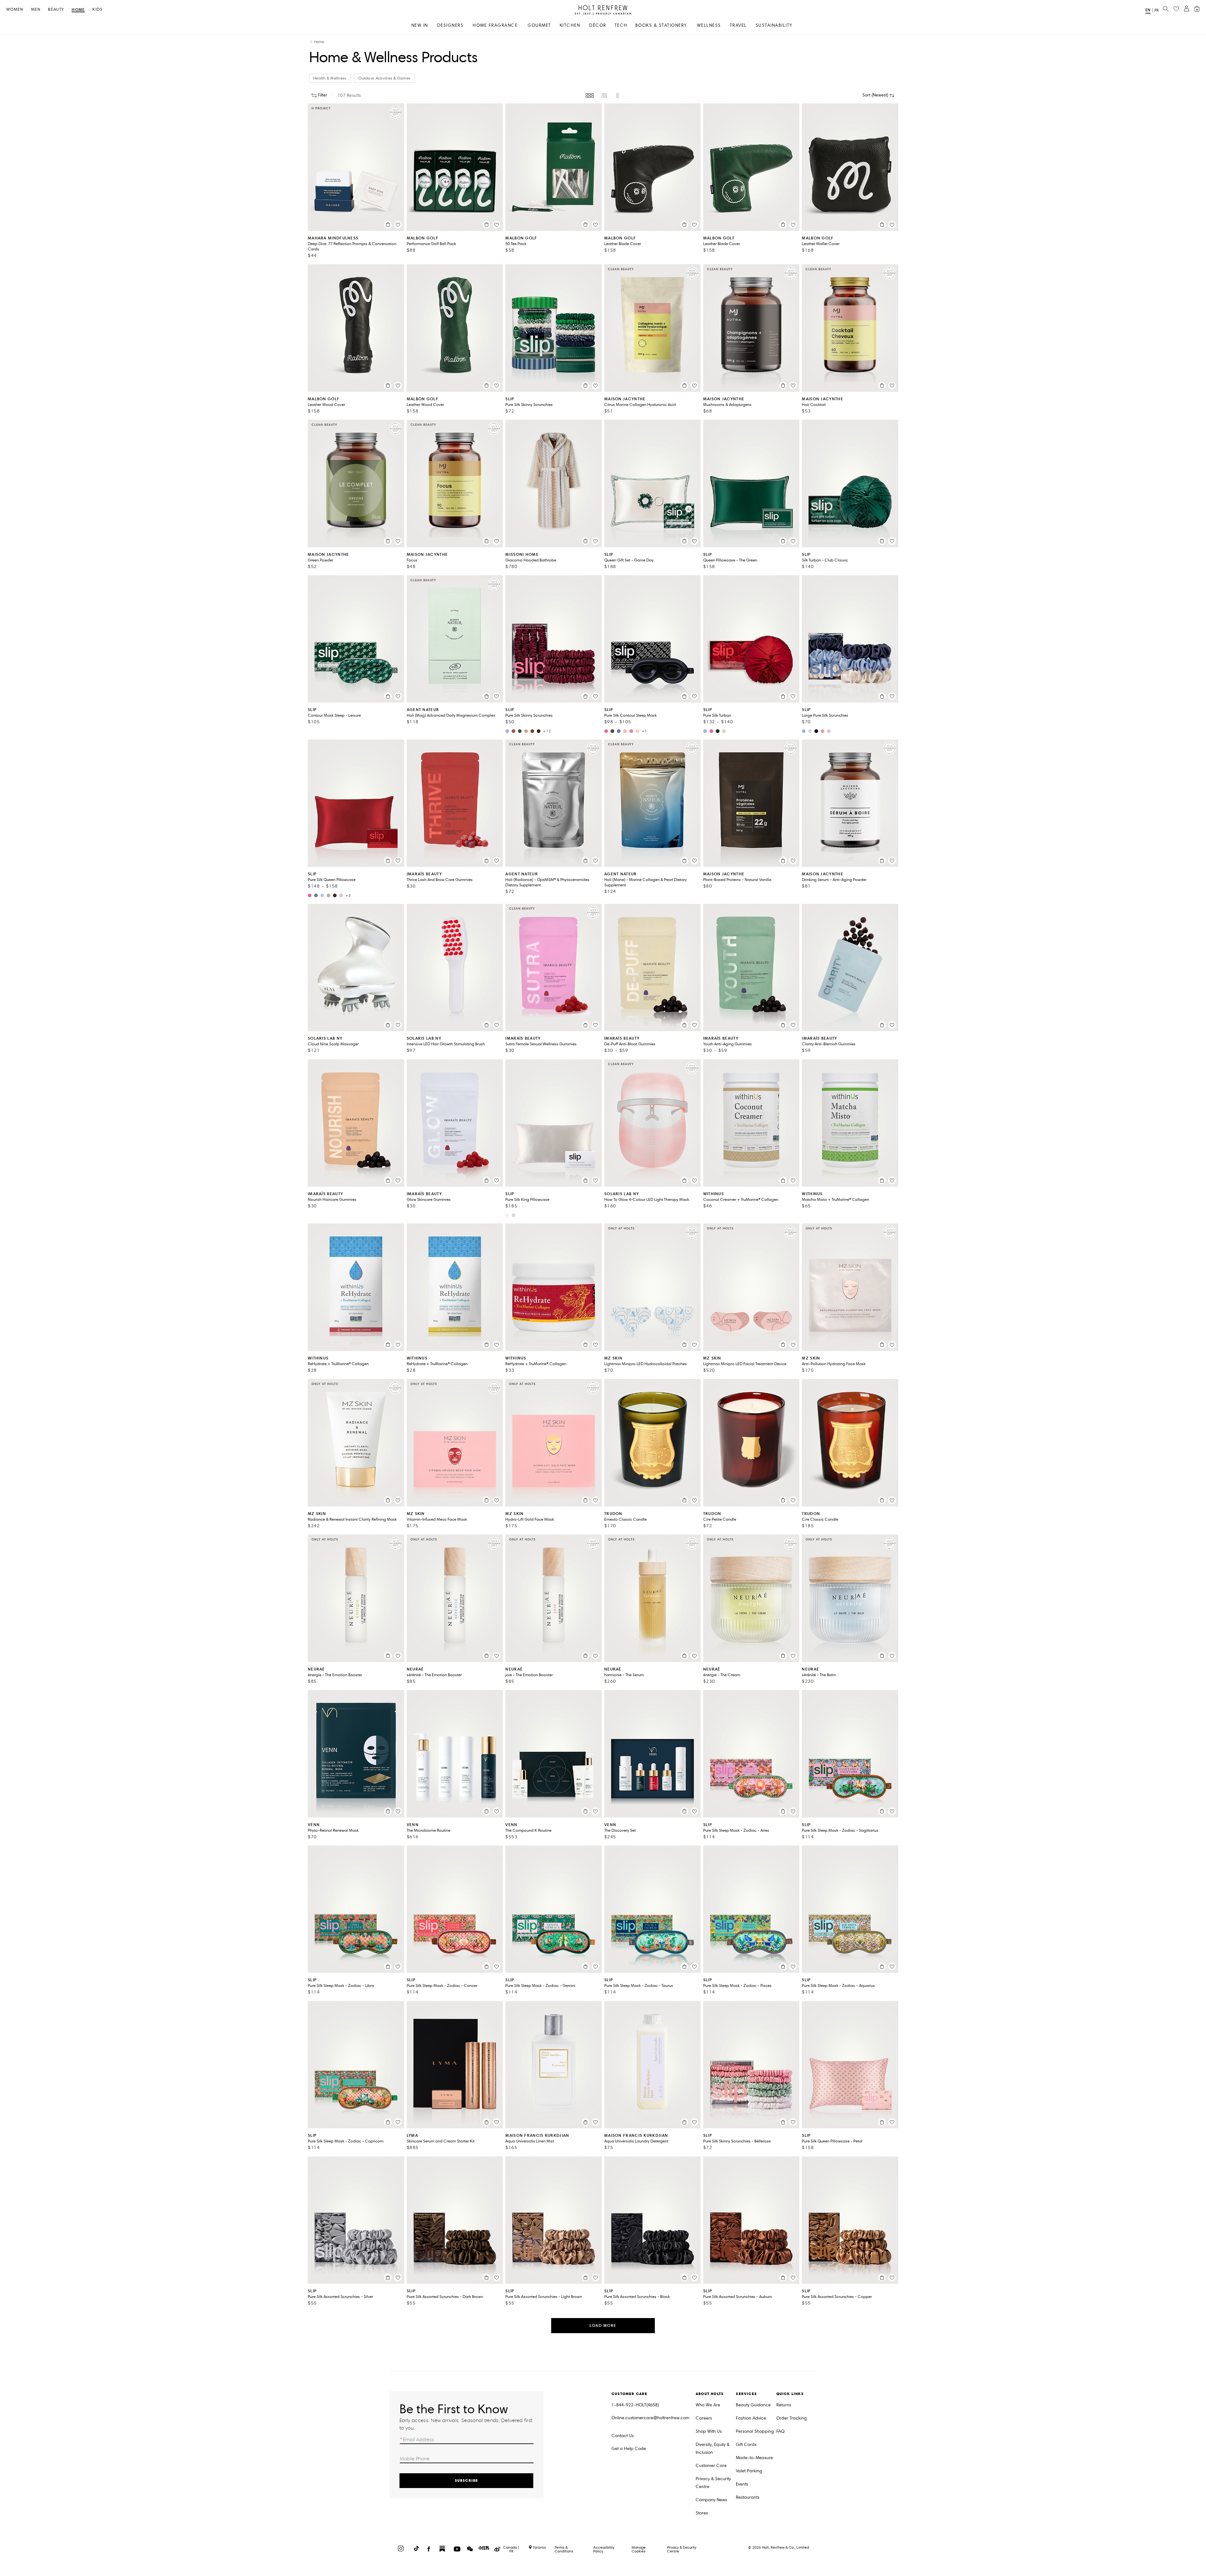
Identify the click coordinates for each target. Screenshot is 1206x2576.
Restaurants (748, 2497)
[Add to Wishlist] (398, 225)
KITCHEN (570, 25)
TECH (621, 25)
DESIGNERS (451, 25)
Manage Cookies (639, 2549)
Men (36, 10)
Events (742, 2484)
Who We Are (708, 2405)
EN (1148, 10)
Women (15, 10)
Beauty (56, 10)
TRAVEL (738, 25)
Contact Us (623, 2436)
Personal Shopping (755, 2431)
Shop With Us (709, 2431)
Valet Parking (749, 2471)
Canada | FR (511, 2549)
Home (78, 10)
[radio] (590, 96)
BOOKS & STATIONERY (661, 25)
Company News (711, 2500)
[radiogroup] (603, 96)
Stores (702, 2513)
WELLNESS (709, 25)
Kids (97, 10)
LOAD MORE (603, 2325)
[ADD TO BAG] (388, 225)
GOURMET (539, 25)
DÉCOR (598, 25)
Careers (704, 2418)
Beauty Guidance (753, 2405)
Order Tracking (792, 2418)
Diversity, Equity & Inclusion (713, 2448)
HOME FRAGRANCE (495, 25)
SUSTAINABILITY (774, 25)
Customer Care (711, 2466)
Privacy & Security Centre (713, 2483)
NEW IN (420, 25)
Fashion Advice (751, 2418)
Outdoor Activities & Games (384, 78)
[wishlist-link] (1176, 9)
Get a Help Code (629, 2449)
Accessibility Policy (604, 2549)
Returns (784, 2405)
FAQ (780, 2431)
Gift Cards (746, 2445)
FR (1157, 10)
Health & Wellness (330, 78)
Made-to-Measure (754, 2458)
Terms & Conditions (564, 2549)
